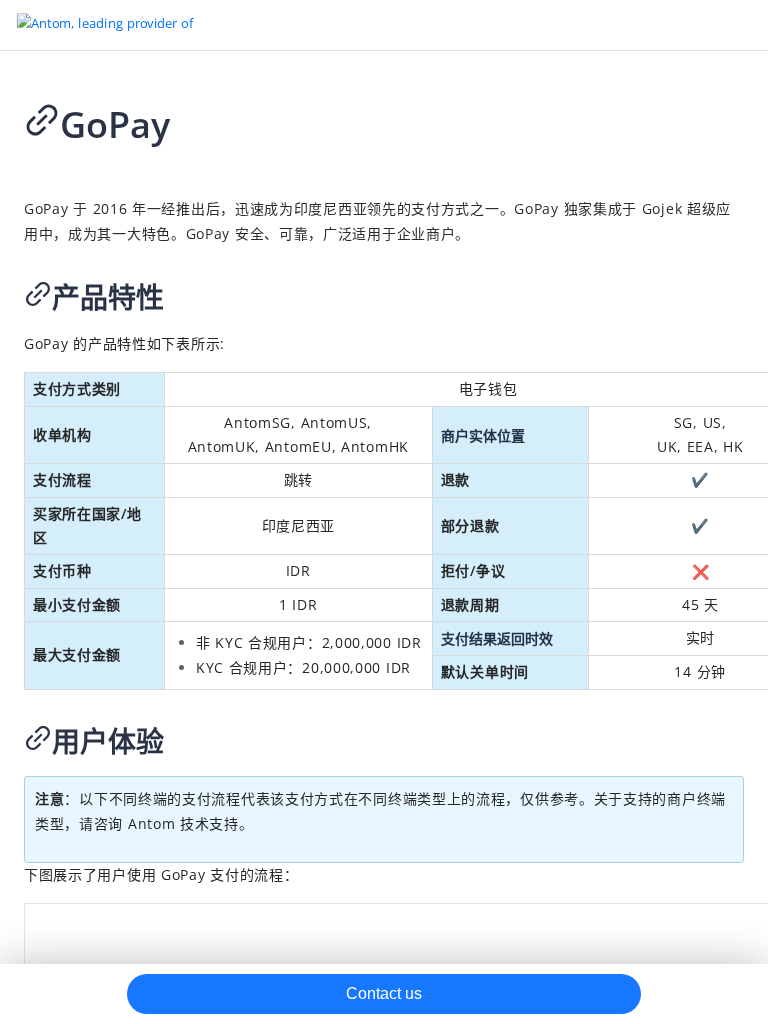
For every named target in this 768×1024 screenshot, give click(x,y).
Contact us (384, 993)
